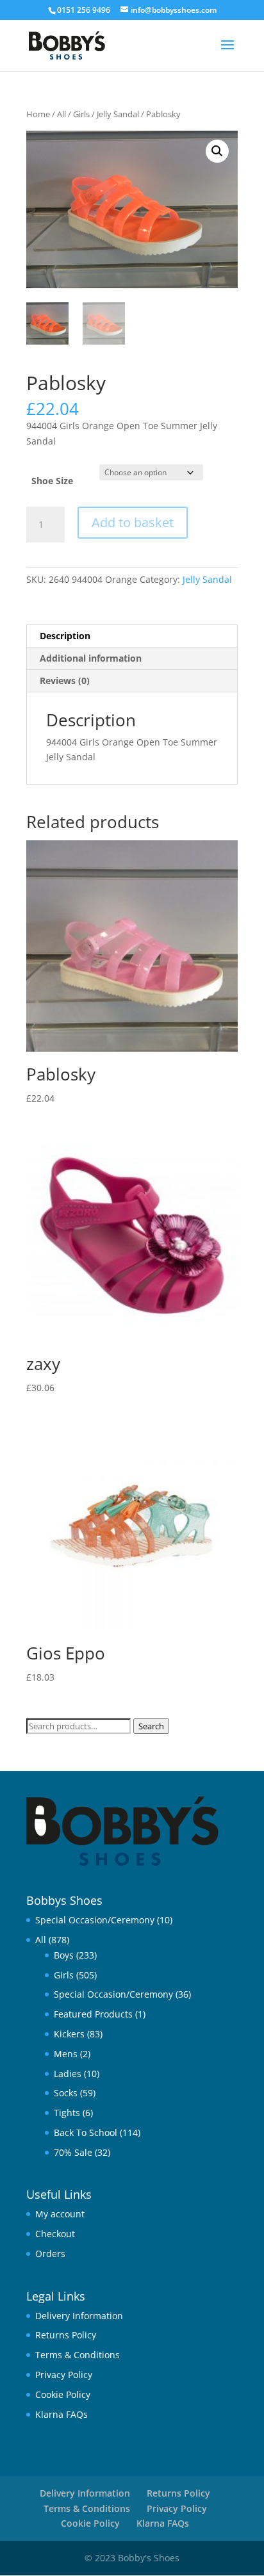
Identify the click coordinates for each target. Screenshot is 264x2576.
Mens (66, 2054)
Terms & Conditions (78, 2355)
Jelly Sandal (118, 114)
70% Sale (73, 2152)
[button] (217, 151)
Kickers (69, 2034)
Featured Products (93, 2014)
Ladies (68, 2074)
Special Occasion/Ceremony (95, 1920)
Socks (66, 2093)
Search (151, 1726)
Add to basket (133, 522)
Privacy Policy (64, 2375)
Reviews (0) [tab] (65, 681)
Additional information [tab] (91, 658)
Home (38, 114)
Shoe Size (52, 481)
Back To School (86, 2132)
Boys (64, 1955)
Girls (81, 114)
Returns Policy (66, 2335)
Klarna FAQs (62, 2414)
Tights (67, 2113)
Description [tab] (65, 636)
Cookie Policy (63, 2394)
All (62, 114)
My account (60, 2214)
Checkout (55, 2234)
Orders (50, 2254)
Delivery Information (79, 2316)
